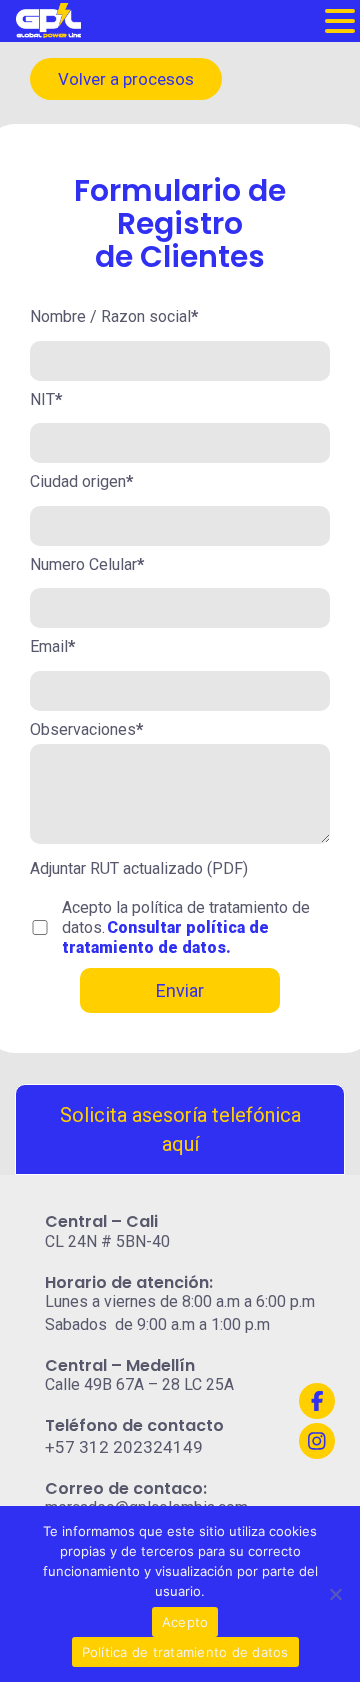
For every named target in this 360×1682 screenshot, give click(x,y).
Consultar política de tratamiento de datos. (165, 937)
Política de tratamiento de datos (185, 1652)
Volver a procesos (126, 79)
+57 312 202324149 (124, 1447)
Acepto (185, 1622)
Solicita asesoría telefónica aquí (180, 1129)
